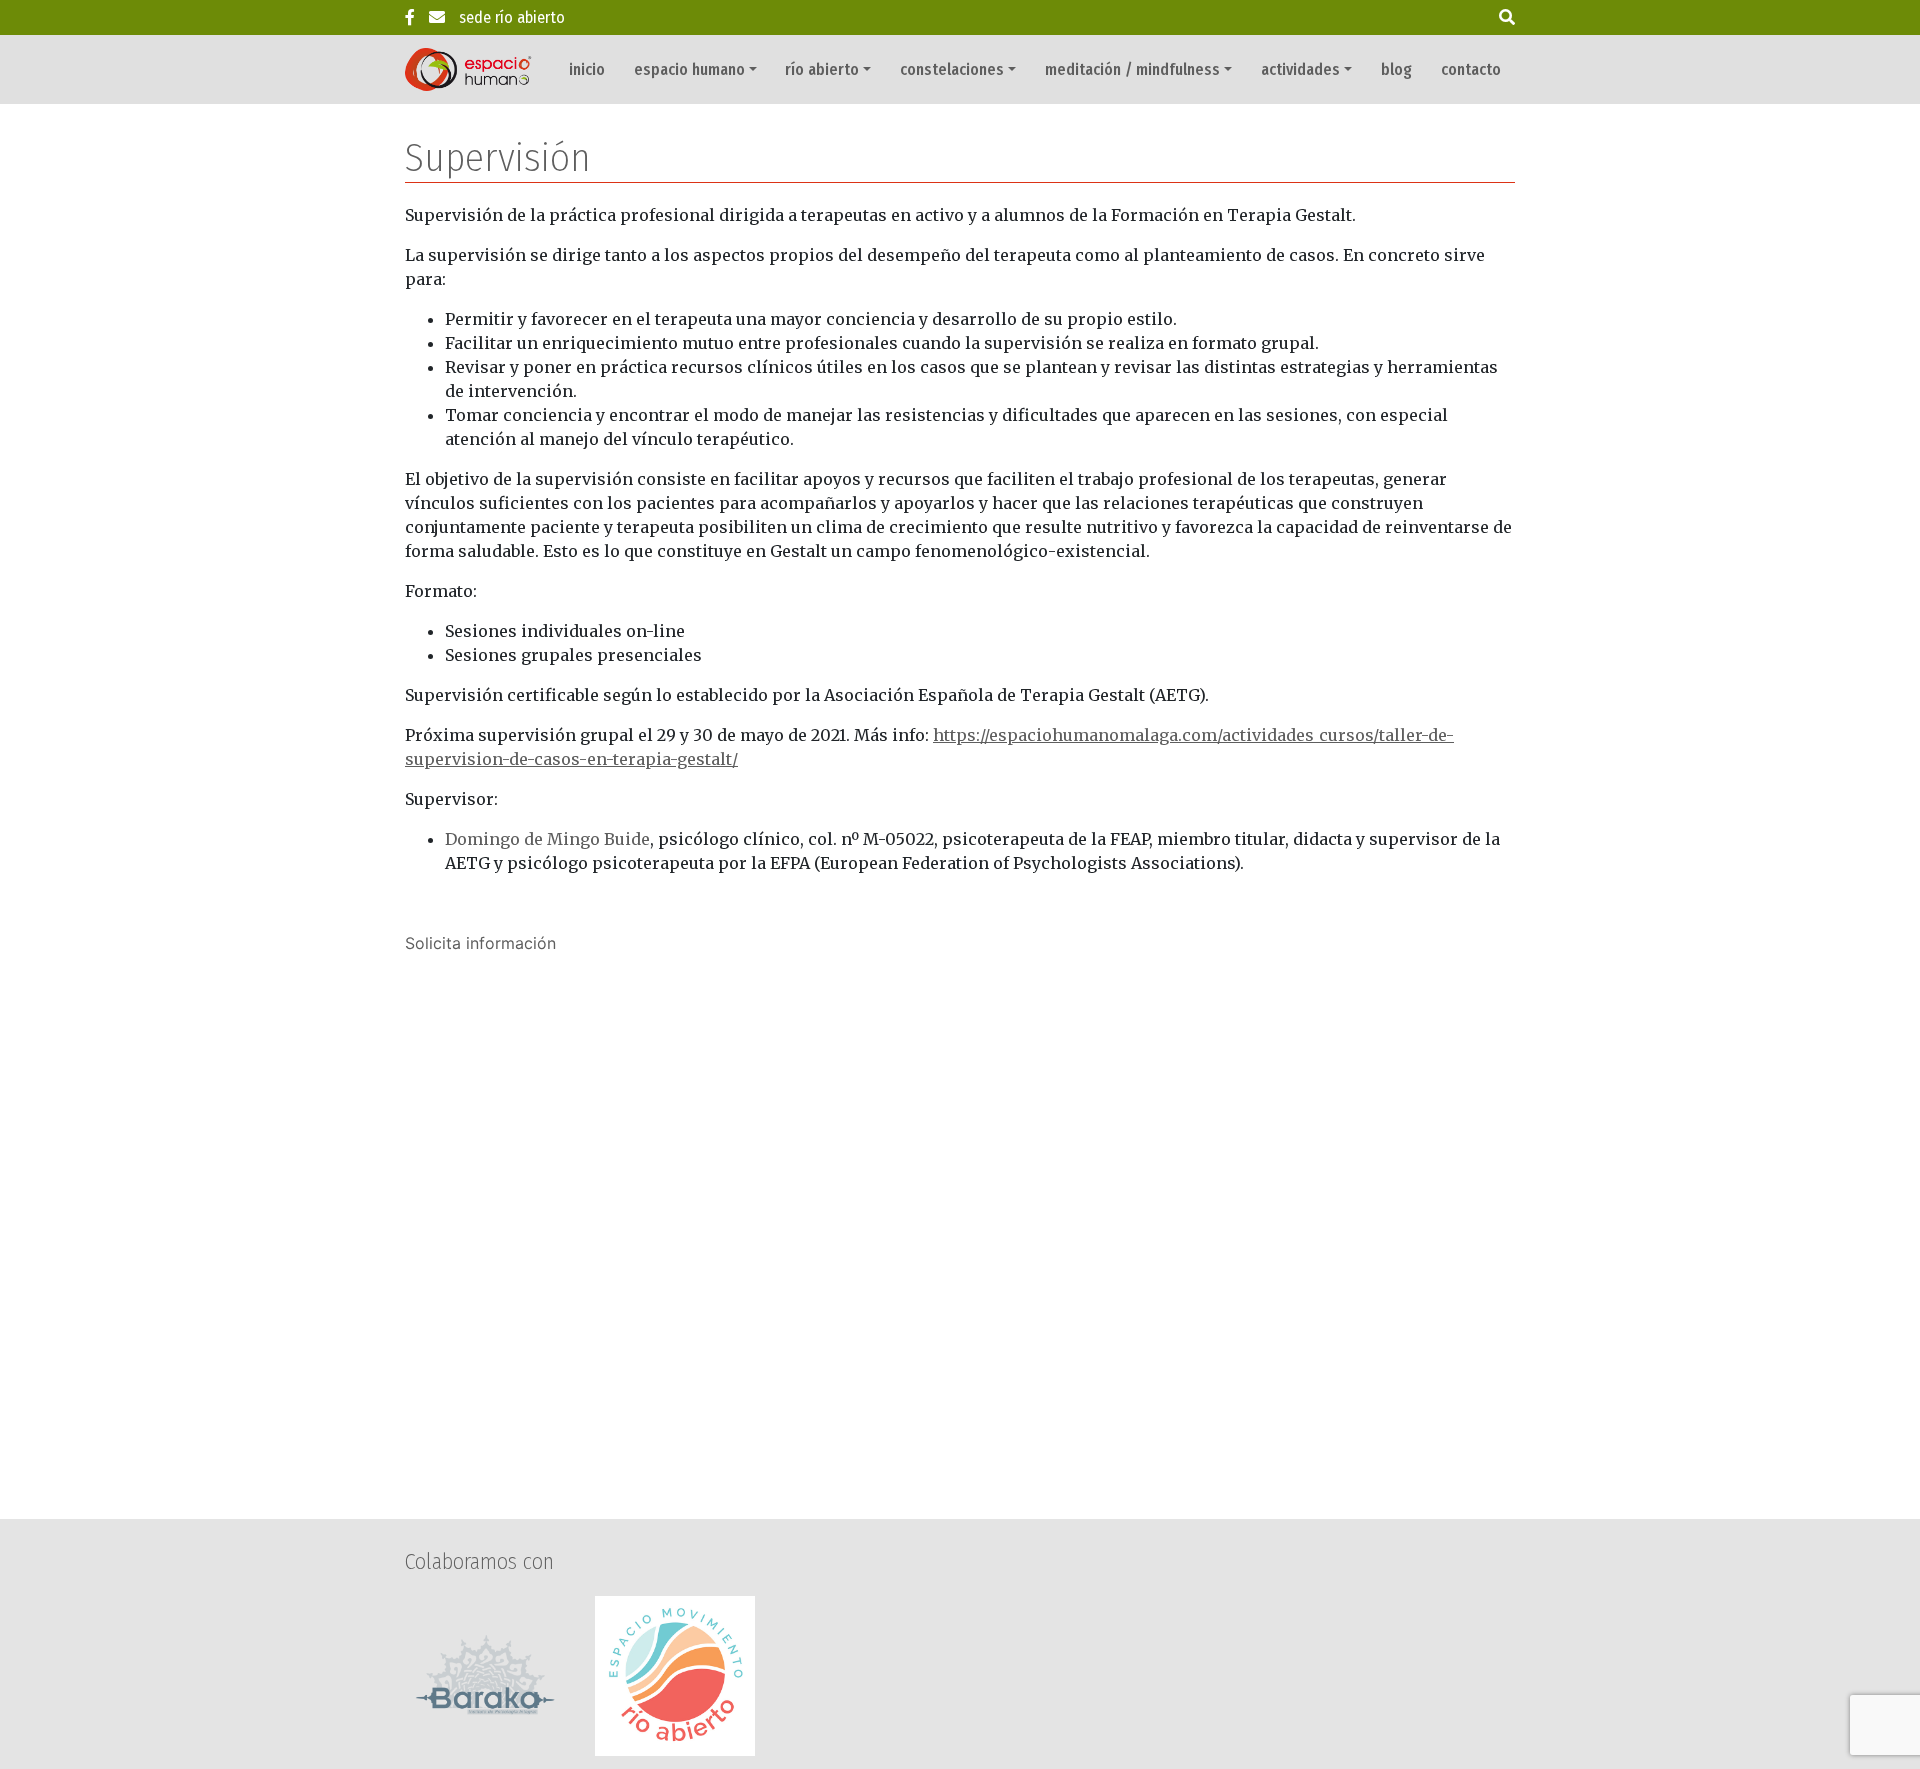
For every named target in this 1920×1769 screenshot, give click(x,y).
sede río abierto (512, 17)
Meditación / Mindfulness (1132, 69)
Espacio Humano (689, 69)
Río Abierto (822, 69)
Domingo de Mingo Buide (547, 839)
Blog (1396, 69)
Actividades (1300, 69)
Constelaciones (952, 69)
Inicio (587, 69)
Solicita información (480, 943)
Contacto (1471, 69)
